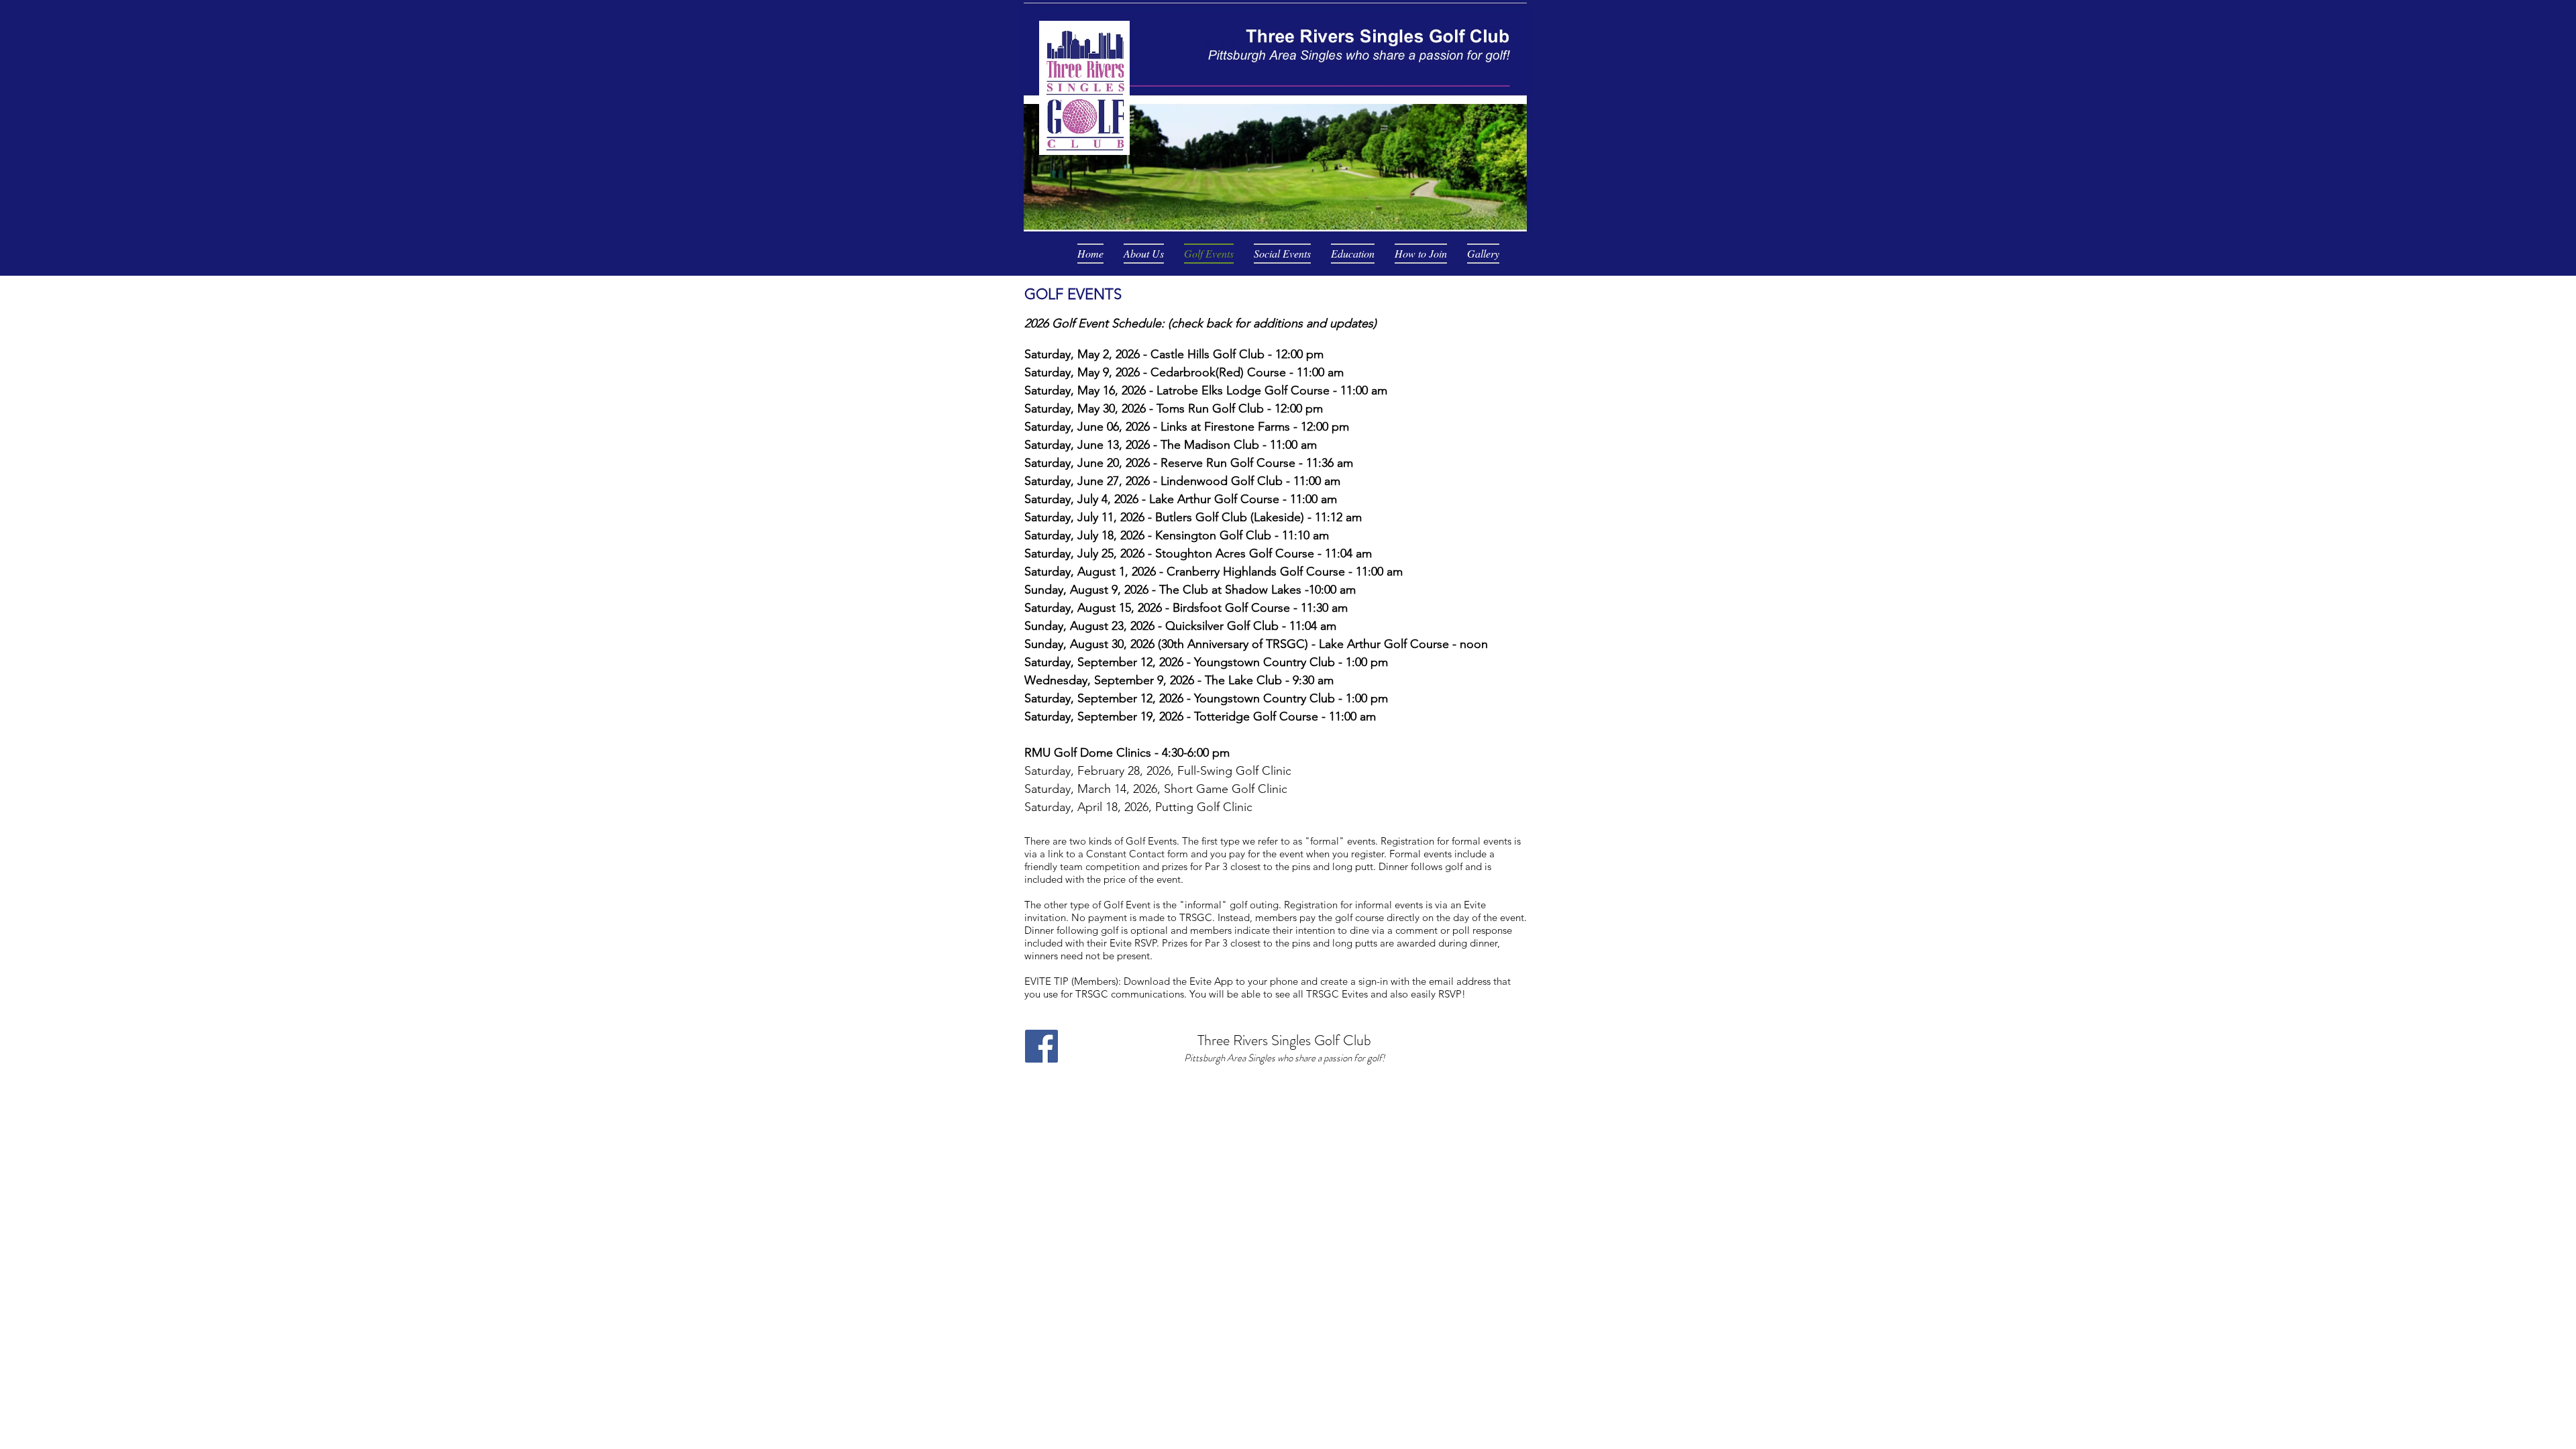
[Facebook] (1041, 1046)
